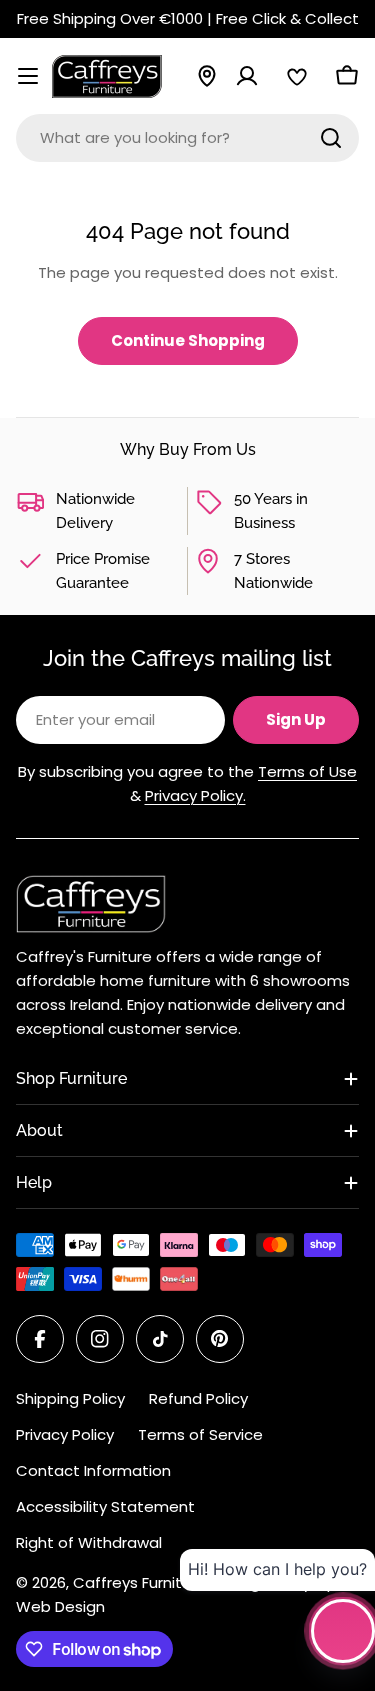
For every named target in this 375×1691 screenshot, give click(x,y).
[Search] (331, 138)
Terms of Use (307, 771)
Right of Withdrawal (89, 1542)
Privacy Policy (65, 1434)
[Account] (247, 76)
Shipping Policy (70, 1398)
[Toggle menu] (28, 76)
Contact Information (93, 1470)
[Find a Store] (207, 76)
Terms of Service (200, 1434)
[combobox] (187, 138)
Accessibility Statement (105, 1506)
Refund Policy (198, 1398)
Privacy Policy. (195, 795)
